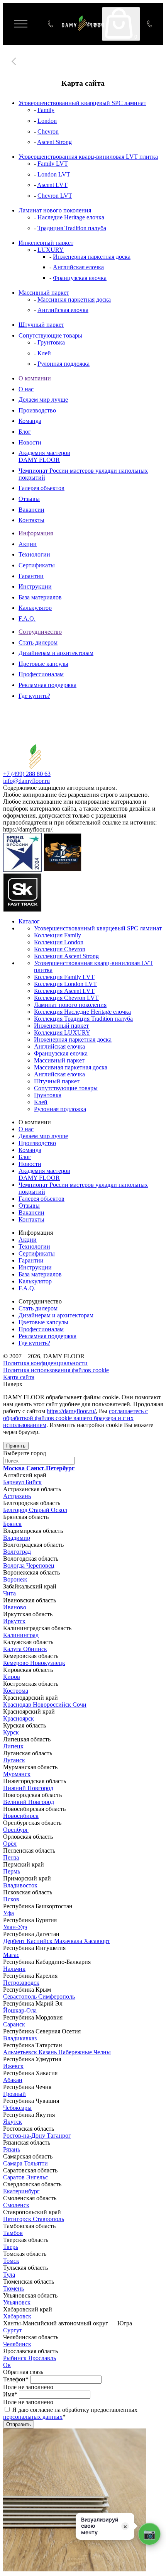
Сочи (80, 1705)
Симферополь (57, 1996)
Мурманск (17, 1774)
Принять (16, 1446)
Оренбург (16, 1830)
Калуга (13, 1649)
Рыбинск (16, 2358)
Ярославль (42, 2358)
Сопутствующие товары (50, 335)
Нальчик (14, 1969)
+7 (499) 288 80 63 (151, 24)
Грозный (14, 2094)
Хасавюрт (97, 1941)
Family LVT (53, 164)
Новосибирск (21, 1816)
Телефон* (16, 2379)
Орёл (10, 1844)
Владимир (17, 1538)
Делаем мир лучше (43, 400)
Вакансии (31, 510)
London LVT (54, 174)
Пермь (12, 1871)
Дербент (15, 1941)
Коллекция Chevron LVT (66, 998)
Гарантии (31, 576)
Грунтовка (51, 342)
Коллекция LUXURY (62, 1033)
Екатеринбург (21, 2191)
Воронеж (15, 1579)
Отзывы (29, 499)
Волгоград (17, 1552)
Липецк (13, 1746)
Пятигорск (18, 2219)
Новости (30, 442)
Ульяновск (17, 2302)
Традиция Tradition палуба (72, 228)
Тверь (11, 2247)
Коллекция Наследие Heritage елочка (82, 1012)
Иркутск (14, 1621)
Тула (9, 2275)
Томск (11, 2261)
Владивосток (20, 1885)
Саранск (14, 2024)
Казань (48, 2052)
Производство (37, 410)
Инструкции (35, 586)
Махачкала (69, 1941)
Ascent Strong (54, 142)
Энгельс (37, 2177)
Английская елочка (78, 267)
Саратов (15, 2177)
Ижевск (13, 2066)
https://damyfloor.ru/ (71, 1411)
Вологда (15, 1565)
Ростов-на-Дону (25, 2136)
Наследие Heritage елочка (71, 217)
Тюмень (14, 2288)
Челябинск (17, 2344)
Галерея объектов (41, 488)
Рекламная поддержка (47, 685)
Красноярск (19, 1718)
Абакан (13, 2080)
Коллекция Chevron (60, 949)
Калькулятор (35, 608)
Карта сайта (19, 1377)
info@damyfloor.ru (26, 781)
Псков (11, 1899)
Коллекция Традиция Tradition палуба (83, 1019)
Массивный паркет (44, 293)
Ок (7, 2365)
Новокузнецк (48, 1663)
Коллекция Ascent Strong (66, 956)
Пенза (11, 1857)
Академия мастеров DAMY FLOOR (44, 456)
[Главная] (15, 61)
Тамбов (13, 2233)
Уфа (8, 1913)
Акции (28, 544)
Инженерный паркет (46, 243)
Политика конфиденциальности (45, 1363)
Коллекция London (59, 942)
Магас (11, 1955)
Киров (12, 1677)
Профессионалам (41, 674)
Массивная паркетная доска (74, 300)
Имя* (10, 2394)
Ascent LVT (52, 185)
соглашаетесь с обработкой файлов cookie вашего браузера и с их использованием (75, 1418)
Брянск (12, 1524)
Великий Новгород (29, 1802)
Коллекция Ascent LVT (64, 991)
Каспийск (40, 1941)
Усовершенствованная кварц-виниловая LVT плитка (88, 157)
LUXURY (51, 250)
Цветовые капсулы (43, 664)
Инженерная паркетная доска (92, 257)
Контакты (31, 520)
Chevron (48, 132)
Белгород (16, 1510)
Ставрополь (48, 2219)
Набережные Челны (85, 2052)
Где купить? (34, 696)
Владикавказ (20, 2038)
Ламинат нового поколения (55, 210)
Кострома (16, 1691)
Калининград (21, 1635)
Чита (9, 1593)
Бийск (34, 1482)
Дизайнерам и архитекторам (56, 653)
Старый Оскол (48, 1510)
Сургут (13, 2330)
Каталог (29, 921)
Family (46, 110)
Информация (36, 533)
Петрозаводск (21, 1983)
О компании (35, 378)
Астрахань (17, 1496)
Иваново (15, 1607)
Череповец (40, 1565)
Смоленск (16, 2205)
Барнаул (14, 1482)
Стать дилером (38, 642)
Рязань (12, 2149)
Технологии (34, 554)
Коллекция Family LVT (64, 977)
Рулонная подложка (64, 364)
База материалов (40, 597)
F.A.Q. (27, 619)
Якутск (13, 2122)
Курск (11, 1732)
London (47, 121)
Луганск (14, 1760)
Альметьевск (21, 2052)
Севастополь (21, 1996)
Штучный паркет (41, 325)
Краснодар (18, 1705)
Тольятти (36, 2163)
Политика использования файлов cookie (56, 1370)
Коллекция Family (58, 935)
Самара (14, 2163)
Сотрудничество (40, 632)
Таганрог (59, 2136)
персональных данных (33, 2417)
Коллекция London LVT (65, 984)
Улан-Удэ (15, 1927)
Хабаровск (17, 2316)
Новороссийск (53, 1705)
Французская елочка (80, 278)
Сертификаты (37, 565)
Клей (44, 353)
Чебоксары (17, 2108)
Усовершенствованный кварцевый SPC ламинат (82, 103)
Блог (25, 432)
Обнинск (35, 1649)
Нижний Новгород (28, 1788)
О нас (26, 389)
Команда (30, 421)
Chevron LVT (55, 196)
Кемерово (17, 1663)
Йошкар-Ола (20, 2010)
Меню (26, 24)
